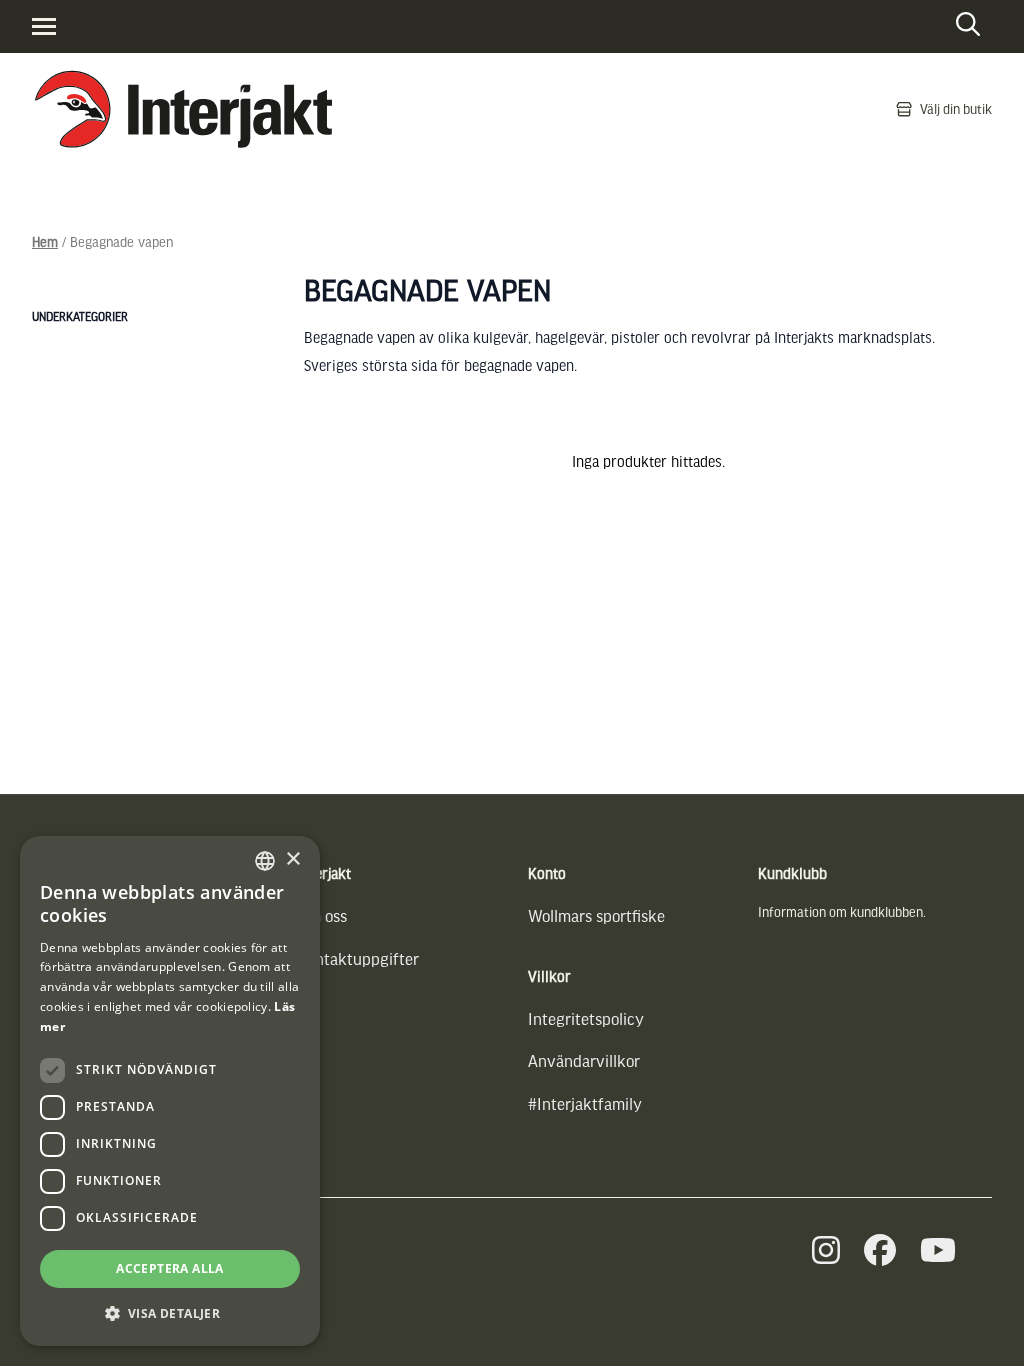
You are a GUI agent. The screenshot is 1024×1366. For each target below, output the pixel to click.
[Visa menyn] (44, 26)
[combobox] (265, 861)
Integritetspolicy (586, 1018)
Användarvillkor (584, 1060)
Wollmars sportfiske (596, 915)
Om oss (322, 915)
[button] (170, 1313)
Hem (45, 241)
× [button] (292, 859)
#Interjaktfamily (585, 1103)
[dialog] (170, 1091)
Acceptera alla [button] (170, 1268)
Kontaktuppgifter (358, 958)
